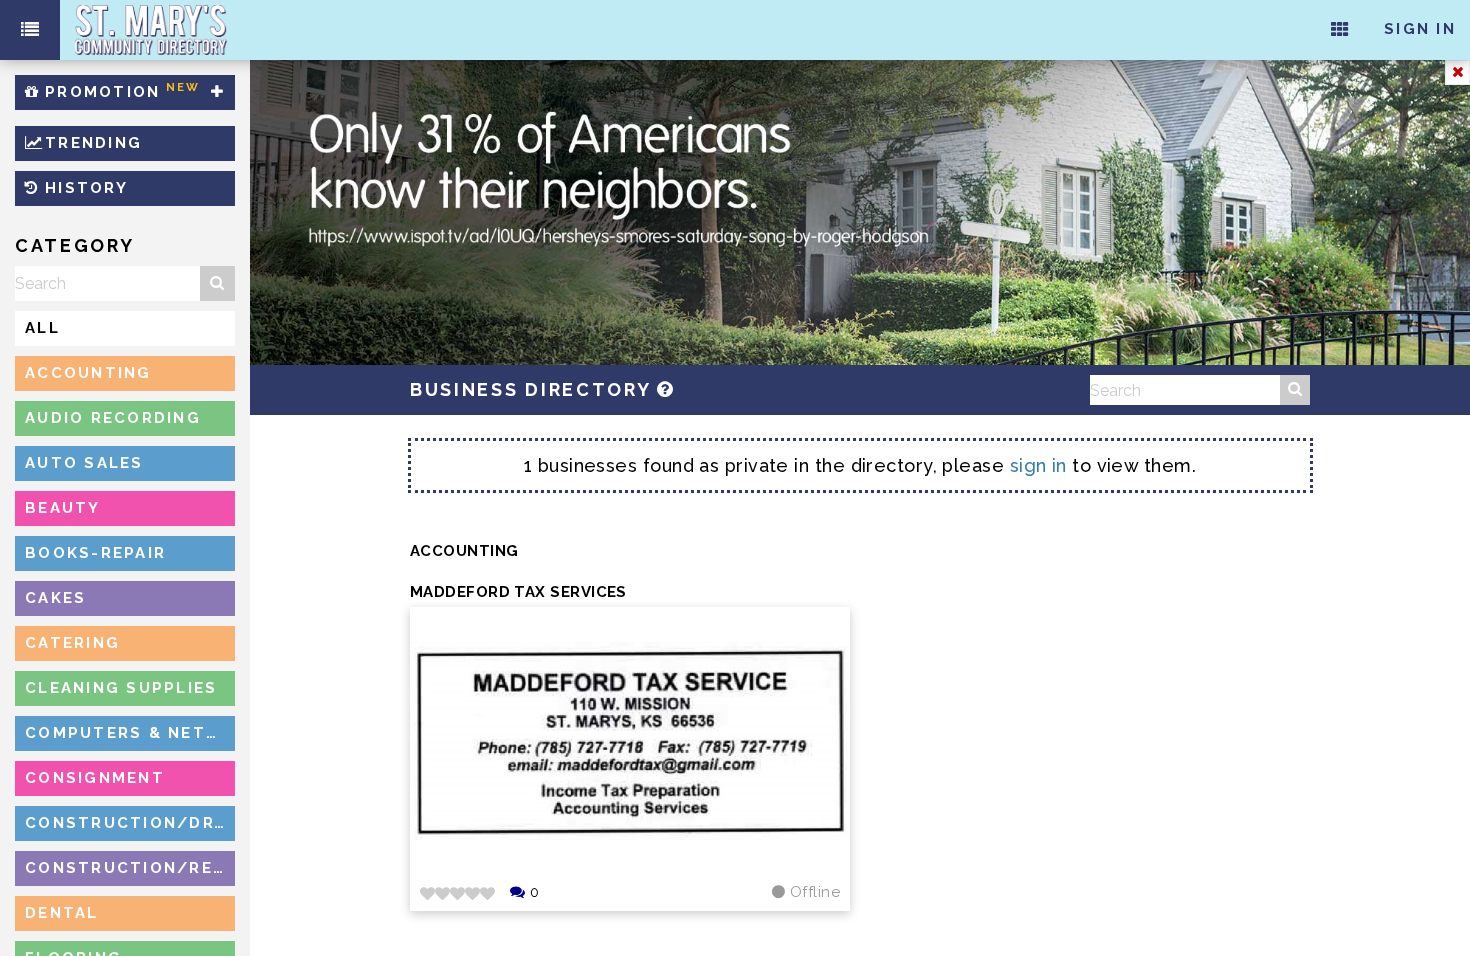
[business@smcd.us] (666, 389)
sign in (1038, 465)
